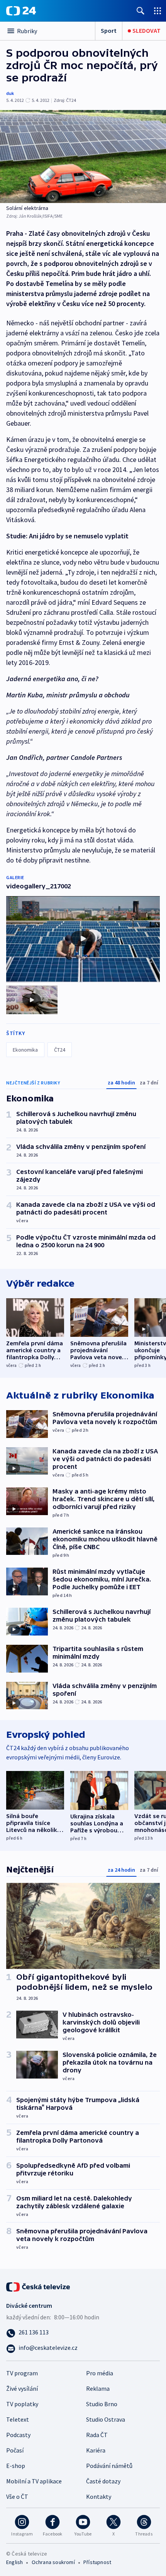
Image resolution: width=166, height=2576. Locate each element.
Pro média (100, 2373)
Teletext (18, 2419)
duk (10, 93)
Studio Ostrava (106, 2419)
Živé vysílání (22, 2388)
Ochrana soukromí (53, 2562)
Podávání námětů (109, 2466)
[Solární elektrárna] (83, 156)
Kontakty (99, 2497)
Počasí (15, 2450)
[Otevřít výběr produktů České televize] (158, 11)
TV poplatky (22, 2404)
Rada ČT (97, 2435)
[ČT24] (21, 11)
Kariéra (96, 2450)
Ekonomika (25, 1050)
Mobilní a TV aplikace (34, 2481)
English (14, 2562)
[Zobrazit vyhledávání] (141, 11)
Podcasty (18, 2435)
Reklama (98, 2388)
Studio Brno (102, 2404)
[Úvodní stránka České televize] (39, 2286)
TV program (22, 2373)
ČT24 (60, 1050)
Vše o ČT (17, 2497)
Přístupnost (97, 2562)
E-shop (16, 2466)
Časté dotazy (103, 2481)
